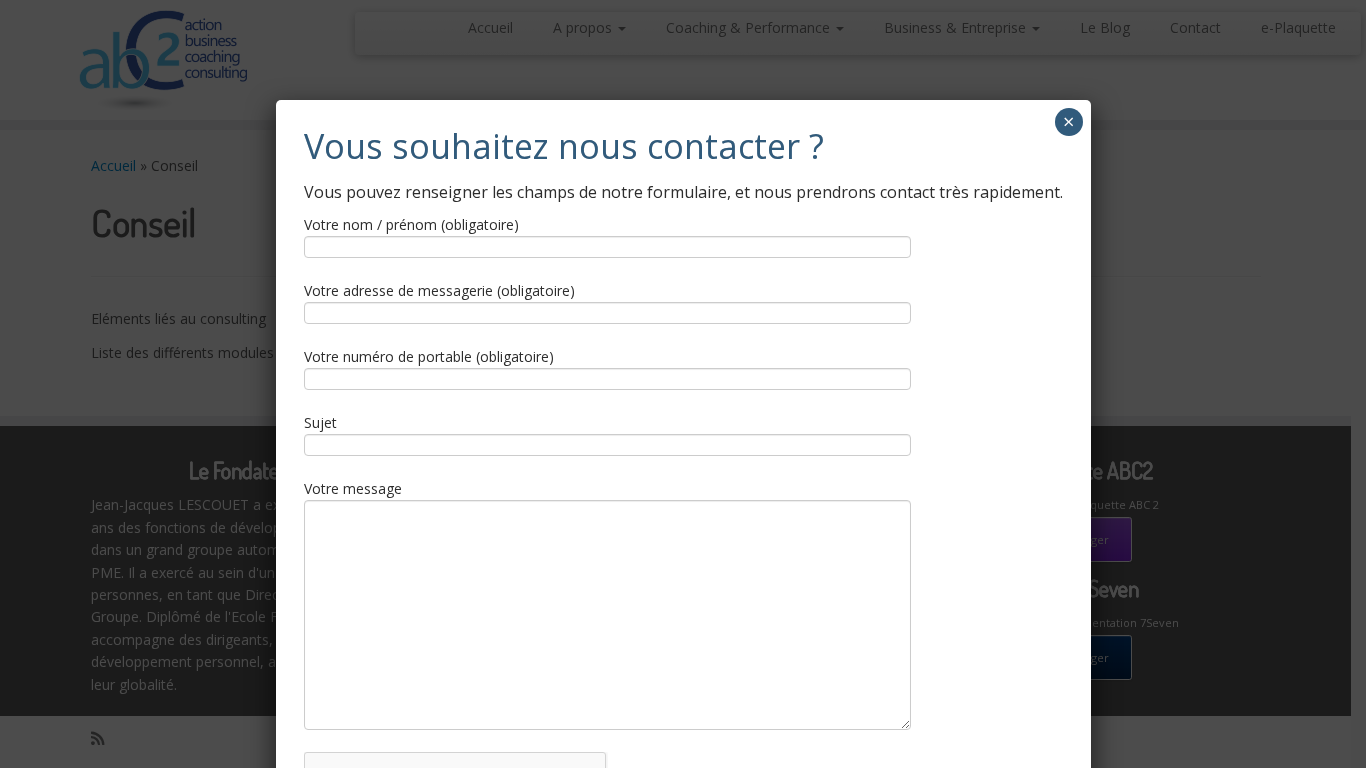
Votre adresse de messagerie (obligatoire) (439, 290)
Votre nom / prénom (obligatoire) (411, 224)
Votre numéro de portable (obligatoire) (429, 356)
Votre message (353, 488)
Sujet (320, 422)
